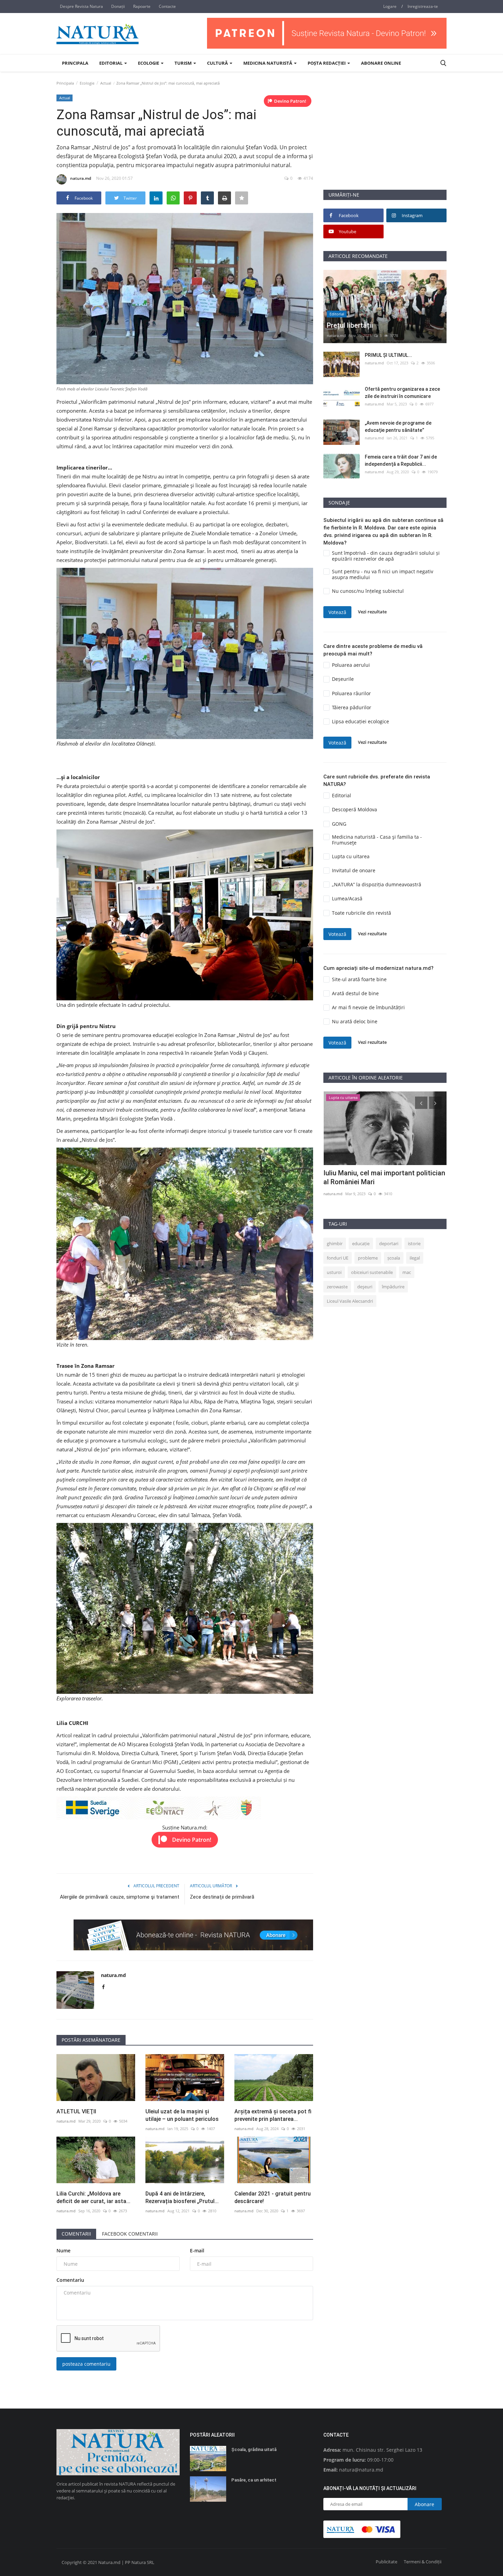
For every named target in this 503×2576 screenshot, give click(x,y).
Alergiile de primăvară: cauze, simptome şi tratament (120, 1897)
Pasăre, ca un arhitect (254, 2480)
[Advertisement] (385, 141)
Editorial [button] (111, 63)
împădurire (393, 1287)
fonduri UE (338, 1258)
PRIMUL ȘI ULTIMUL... (388, 355)
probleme (368, 1258)
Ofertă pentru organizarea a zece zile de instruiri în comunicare (402, 393)
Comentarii (76, 2234)
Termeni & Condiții (423, 2562)
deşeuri (365, 1287)
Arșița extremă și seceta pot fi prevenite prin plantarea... (273, 2115)
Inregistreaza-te (423, 6)
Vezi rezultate (372, 612)
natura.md (81, 178)
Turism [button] (184, 63)
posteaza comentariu (86, 2364)
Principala (75, 63)
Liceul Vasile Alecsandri (350, 1301)
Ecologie (87, 83)
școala (394, 1258)
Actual (106, 83)
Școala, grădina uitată (254, 2449)
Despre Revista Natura (81, 6)
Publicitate (386, 2562)
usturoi (334, 1272)
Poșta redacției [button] (327, 63)
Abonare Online (381, 63)
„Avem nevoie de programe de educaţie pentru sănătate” (398, 427)
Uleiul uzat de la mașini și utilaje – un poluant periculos (182, 2115)
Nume (63, 2250)
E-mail (197, 2250)
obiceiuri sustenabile (372, 1272)
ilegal (415, 1258)
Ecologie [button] (149, 63)
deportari (389, 1243)
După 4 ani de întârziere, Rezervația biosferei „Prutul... (182, 2197)
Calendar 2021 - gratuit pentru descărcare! (273, 2197)
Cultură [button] (218, 63)
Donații (118, 6)
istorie (414, 1243)
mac (407, 1272)
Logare (390, 6)
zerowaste (337, 1287)
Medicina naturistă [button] (268, 63)
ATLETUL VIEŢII (76, 2111)
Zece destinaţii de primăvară (222, 1897)
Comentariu (70, 2280)
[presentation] (421, 1103)
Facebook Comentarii (130, 2234)
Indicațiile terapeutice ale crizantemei (382, 1173)
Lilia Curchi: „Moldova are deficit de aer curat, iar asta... (93, 2197)
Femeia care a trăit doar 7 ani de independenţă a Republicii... (401, 460)
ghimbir (335, 1243)
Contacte (167, 6)
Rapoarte (142, 6)
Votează (337, 612)
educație (361, 1243)
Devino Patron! (290, 101)
